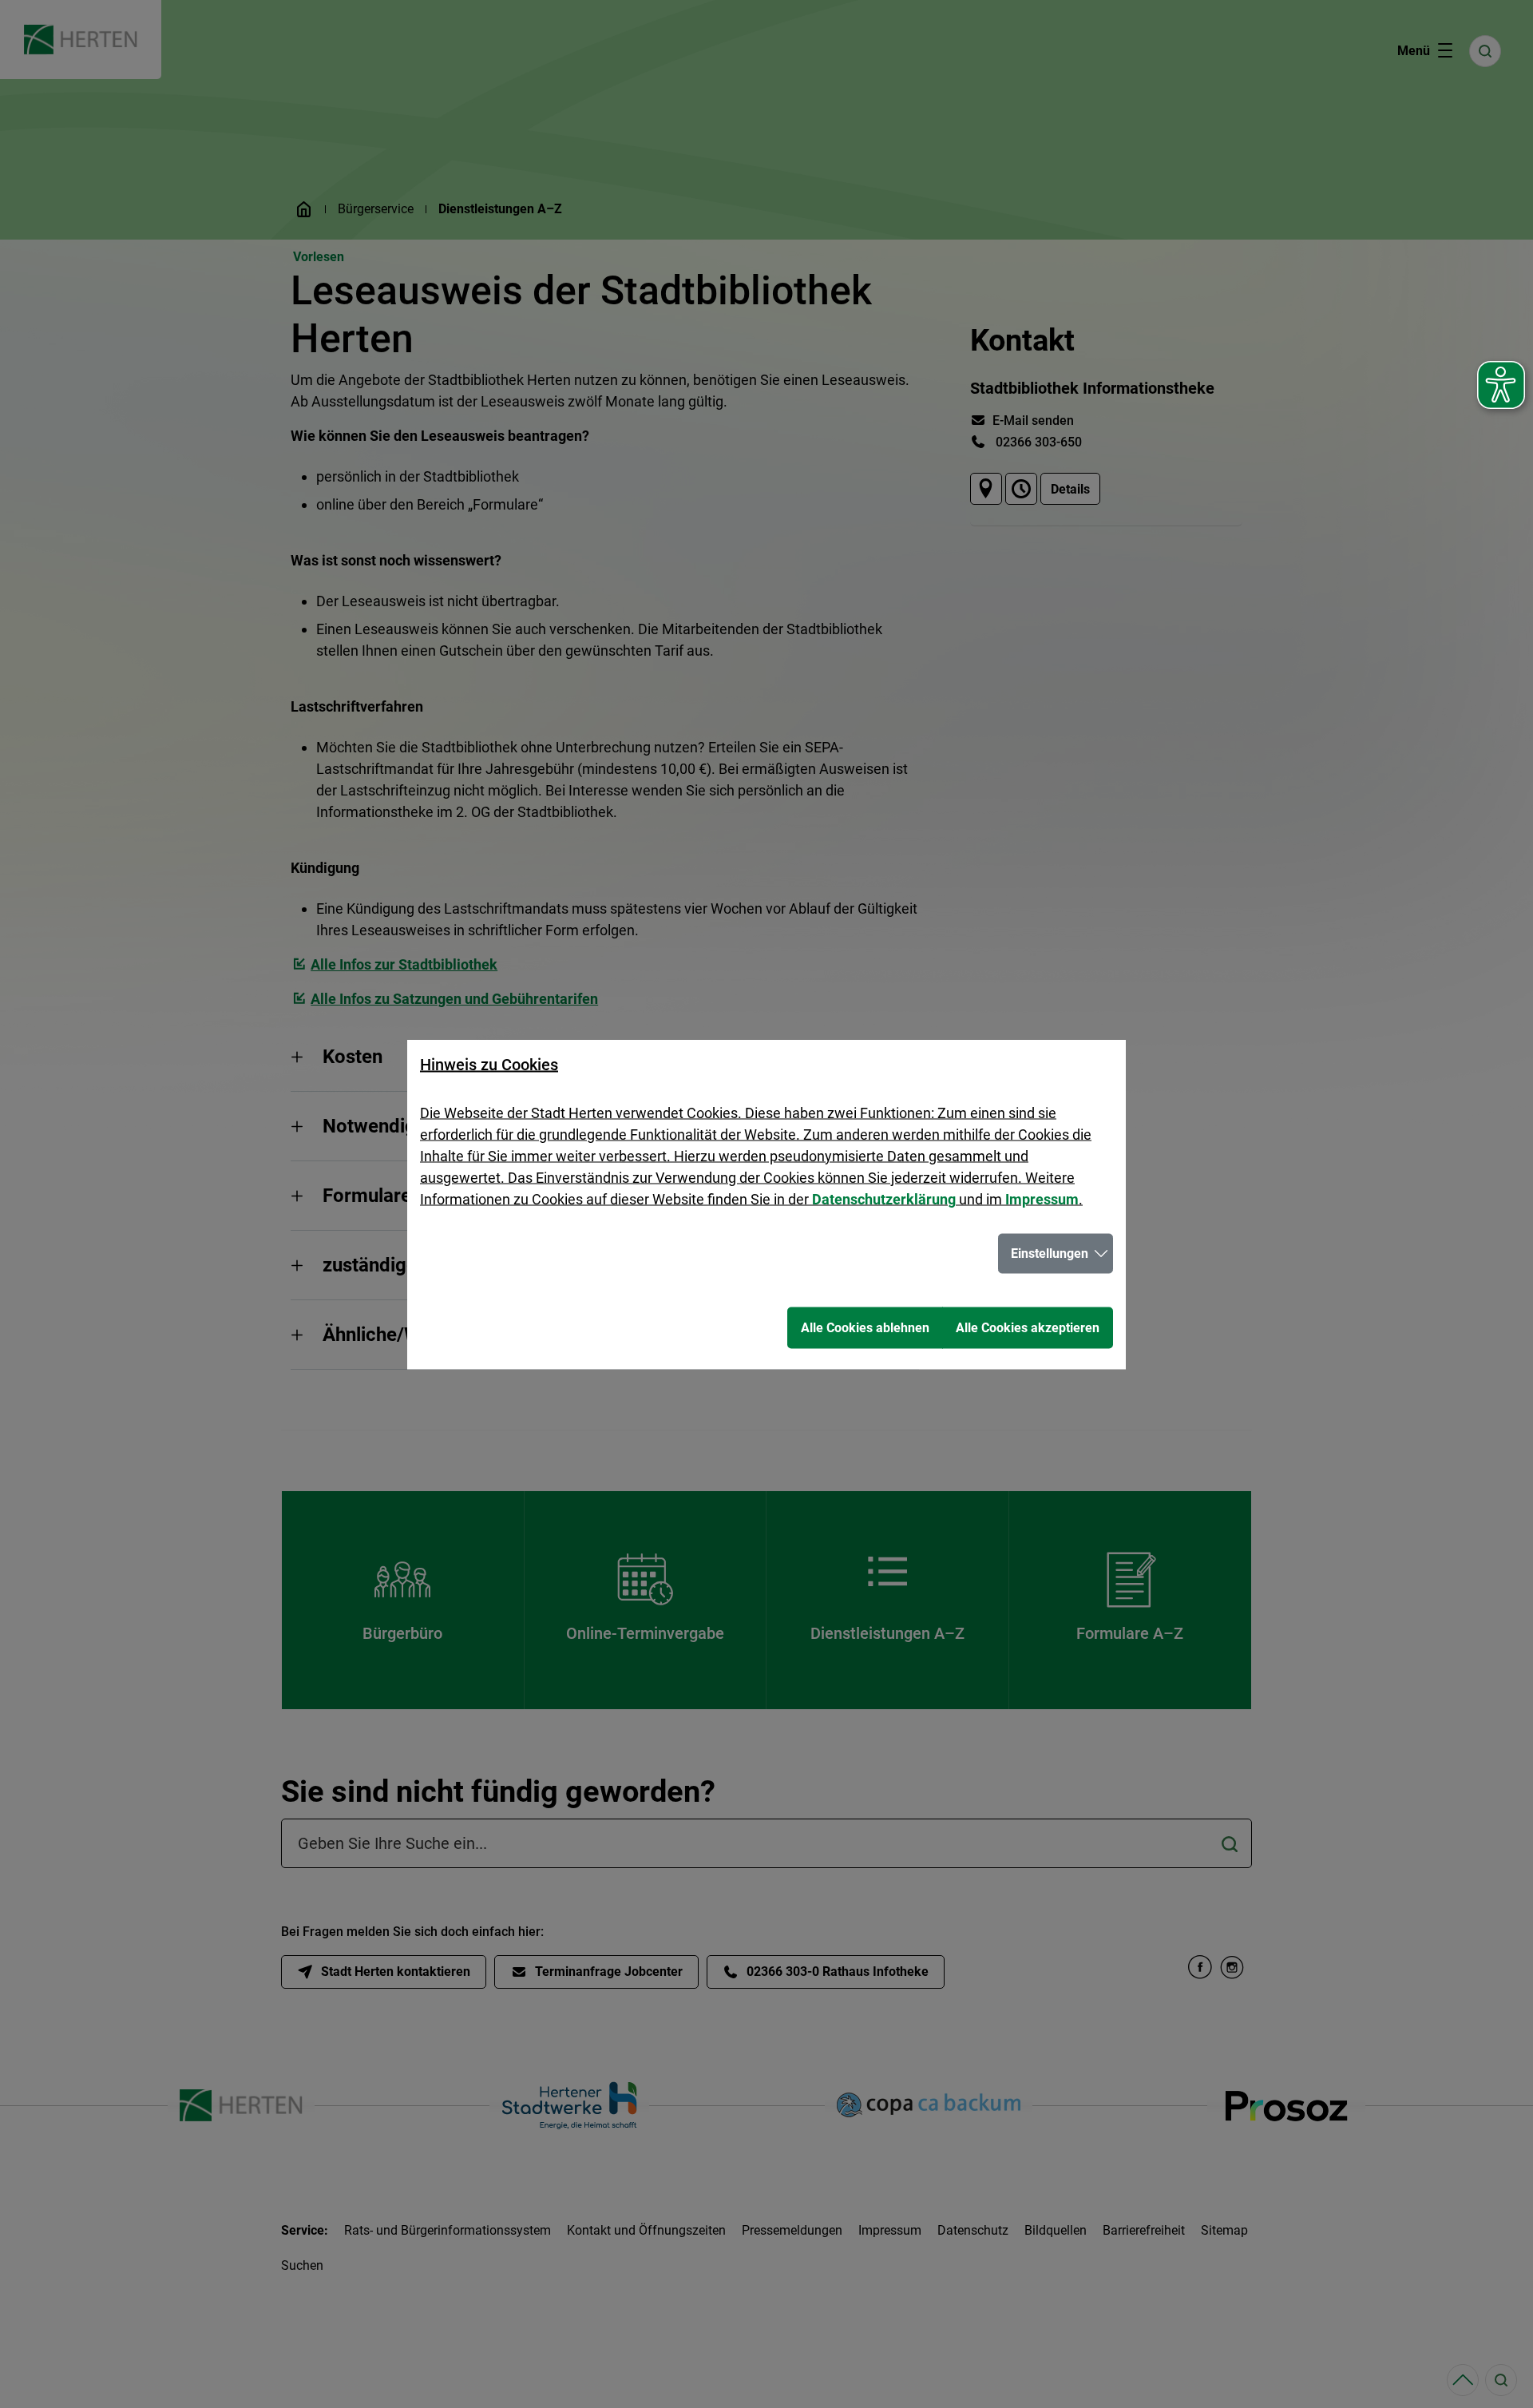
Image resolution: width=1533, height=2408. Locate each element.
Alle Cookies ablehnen (865, 1327)
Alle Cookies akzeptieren (1028, 1327)
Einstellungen (1050, 1253)
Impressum (1042, 1198)
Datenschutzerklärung (884, 1198)
